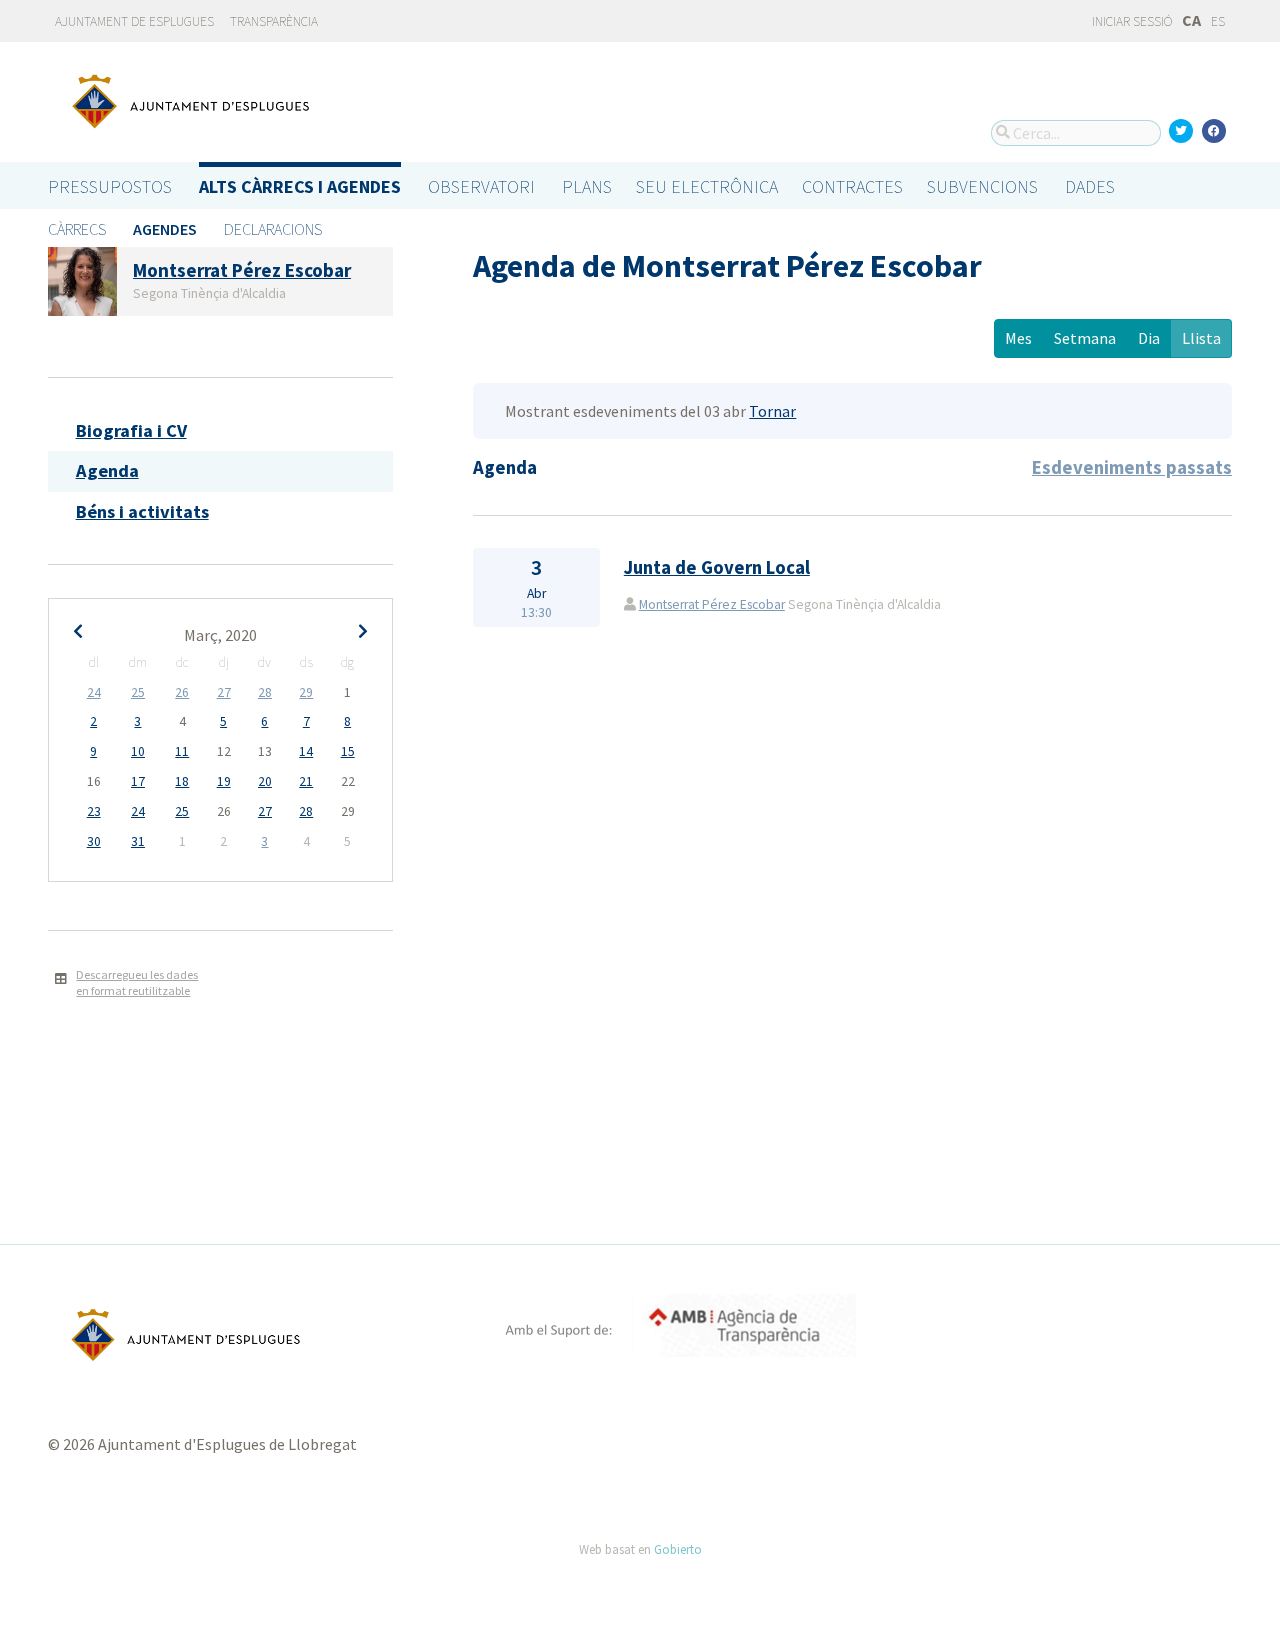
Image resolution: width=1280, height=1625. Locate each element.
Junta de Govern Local (717, 567)
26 (182, 692)
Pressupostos (110, 186)
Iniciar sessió (1131, 21)
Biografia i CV (131, 430)
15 (348, 751)
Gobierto (678, 1549)
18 (182, 781)
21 (306, 781)
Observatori (481, 186)
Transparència (274, 21)
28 (265, 692)
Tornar (772, 411)
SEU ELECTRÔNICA (707, 186)
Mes (1018, 338)
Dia (1149, 338)
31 (138, 841)
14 (306, 751)
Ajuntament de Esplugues (134, 21)
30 (94, 841)
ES (1218, 21)
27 (224, 692)
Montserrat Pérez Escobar (712, 604)
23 (94, 811)
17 (138, 781)
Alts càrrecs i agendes (300, 186)
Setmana (1085, 338)
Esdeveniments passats (1132, 467)
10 (138, 751)
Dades (1090, 186)
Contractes (852, 186)
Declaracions (273, 229)
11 (182, 751)
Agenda (107, 470)
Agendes (165, 229)
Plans (587, 186)
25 (138, 692)
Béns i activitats (142, 511)
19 (224, 781)
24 (94, 692)
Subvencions (982, 186)
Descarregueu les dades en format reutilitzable (137, 983)
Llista (1201, 338)
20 (265, 781)
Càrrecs (77, 229)
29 (306, 692)
